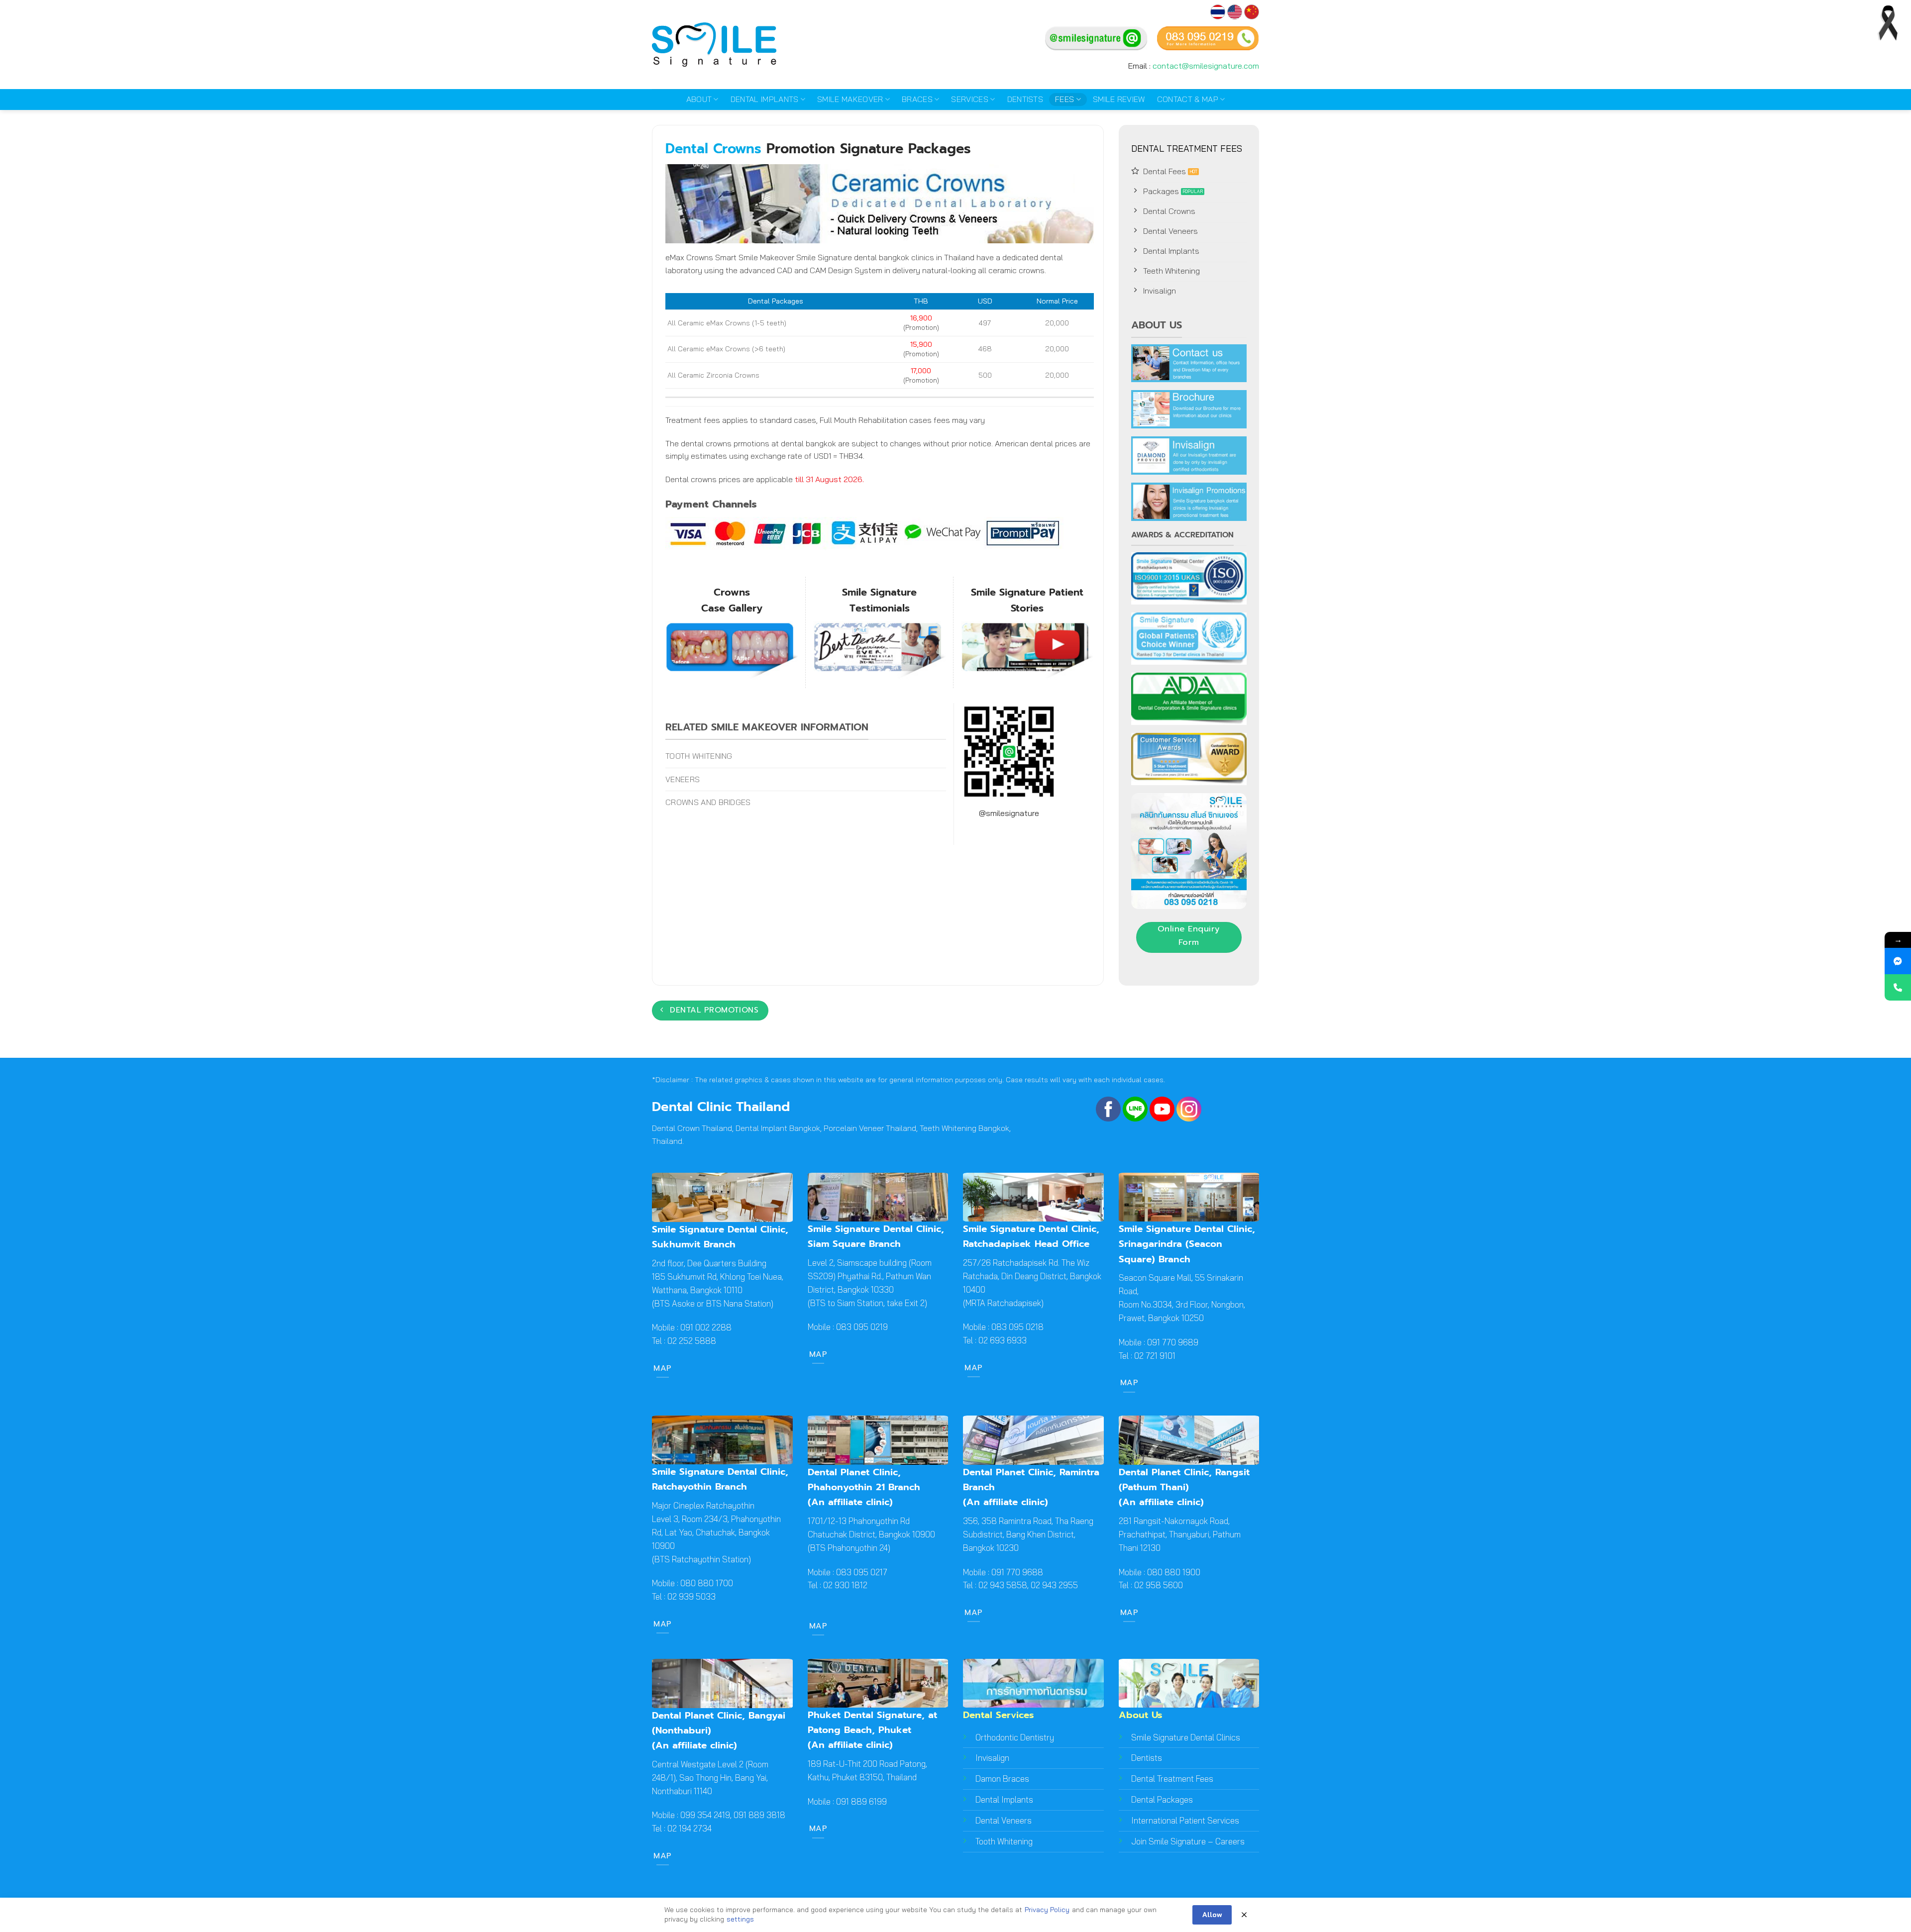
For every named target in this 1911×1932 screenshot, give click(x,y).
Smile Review (1119, 99)
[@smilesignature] (1135, 1108)
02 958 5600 (1159, 1585)
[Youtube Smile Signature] (1162, 1108)
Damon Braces (1002, 1779)
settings (740, 1919)
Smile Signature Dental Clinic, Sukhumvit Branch (720, 1237)
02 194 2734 (690, 1828)
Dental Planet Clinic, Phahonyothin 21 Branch (864, 1479)
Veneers (683, 779)
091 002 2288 (705, 1327)
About (699, 99)
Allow (1212, 1915)
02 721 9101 (1155, 1356)
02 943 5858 (1003, 1585)
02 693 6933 (1003, 1340)
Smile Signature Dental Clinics (1186, 1737)
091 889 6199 (861, 1801)
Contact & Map (1188, 99)
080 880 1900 (1174, 1572)
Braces (917, 99)
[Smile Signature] (1252, 19)
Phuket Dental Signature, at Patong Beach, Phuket (872, 1722)
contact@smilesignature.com (1206, 66)
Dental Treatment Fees (1172, 1779)
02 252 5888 (691, 1341)
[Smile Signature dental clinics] (714, 45)
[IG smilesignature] (1189, 1108)
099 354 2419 (705, 1815)
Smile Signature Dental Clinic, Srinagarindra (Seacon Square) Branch (1187, 1244)
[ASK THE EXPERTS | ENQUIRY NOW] (1898, 987)
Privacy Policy (1047, 1910)
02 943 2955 (1054, 1585)
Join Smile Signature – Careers (1188, 1841)
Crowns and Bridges (708, 802)
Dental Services (999, 1715)
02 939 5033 (691, 1596)
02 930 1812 (845, 1585)
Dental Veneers (1004, 1820)
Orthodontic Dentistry (1015, 1737)
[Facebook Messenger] (1898, 961)
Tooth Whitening (699, 756)
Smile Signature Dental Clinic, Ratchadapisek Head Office (1031, 1236)
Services (970, 99)
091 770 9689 (1173, 1342)
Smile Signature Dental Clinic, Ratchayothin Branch (720, 1479)
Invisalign (992, 1758)
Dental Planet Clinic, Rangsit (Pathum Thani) (1184, 1479)
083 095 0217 (862, 1572)
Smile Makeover (850, 99)
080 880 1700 (707, 1583)
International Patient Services (1185, 1820)
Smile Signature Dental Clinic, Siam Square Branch (876, 1236)
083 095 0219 (862, 1327)
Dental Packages (1162, 1799)
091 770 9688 (1017, 1572)
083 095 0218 (1017, 1327)
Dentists (1025, 99)
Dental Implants (765, 99)
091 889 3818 (759, 1815)
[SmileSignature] (1108, 1108)
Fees (1064, 99)
